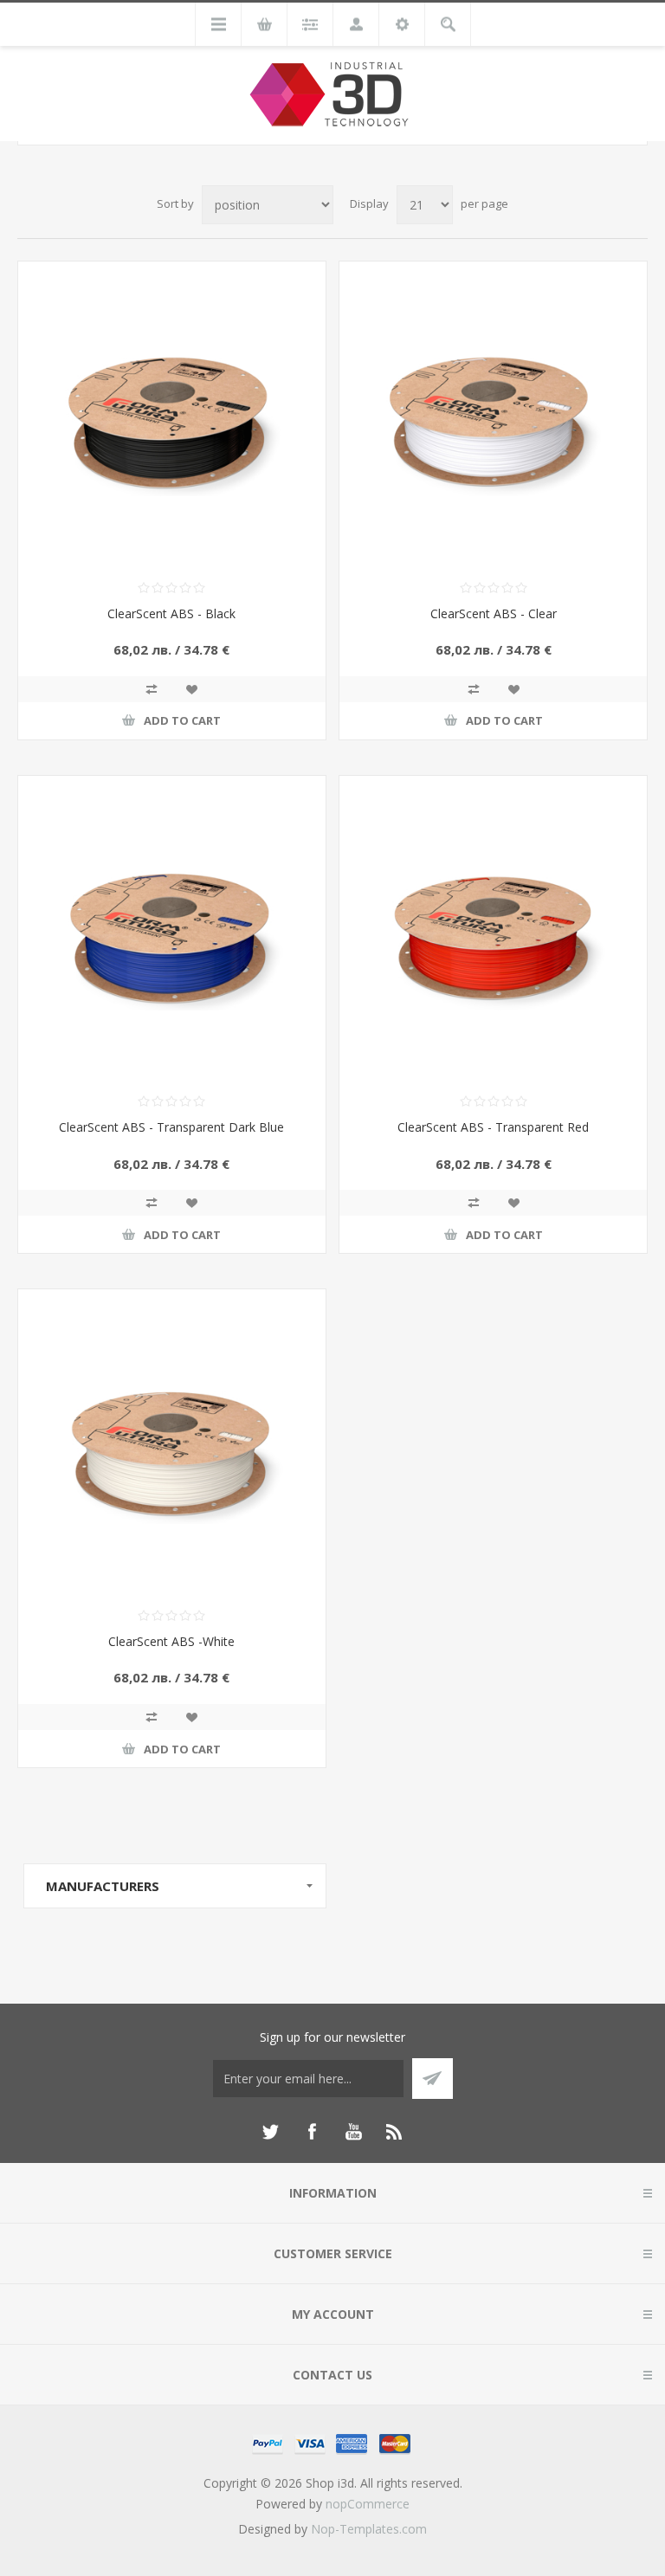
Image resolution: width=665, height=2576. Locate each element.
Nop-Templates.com (369, 2529)
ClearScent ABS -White (171, 1641)
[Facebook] (312, 2132)
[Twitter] (270, 2132)
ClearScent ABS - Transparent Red (493, 1127)
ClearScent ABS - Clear (494, 613)
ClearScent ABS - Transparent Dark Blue (171, 1127)
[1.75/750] (172, 415)
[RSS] (395, 2132)
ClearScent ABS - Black (171, 613)
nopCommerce (368, 2504)
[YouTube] (353, 2132)
